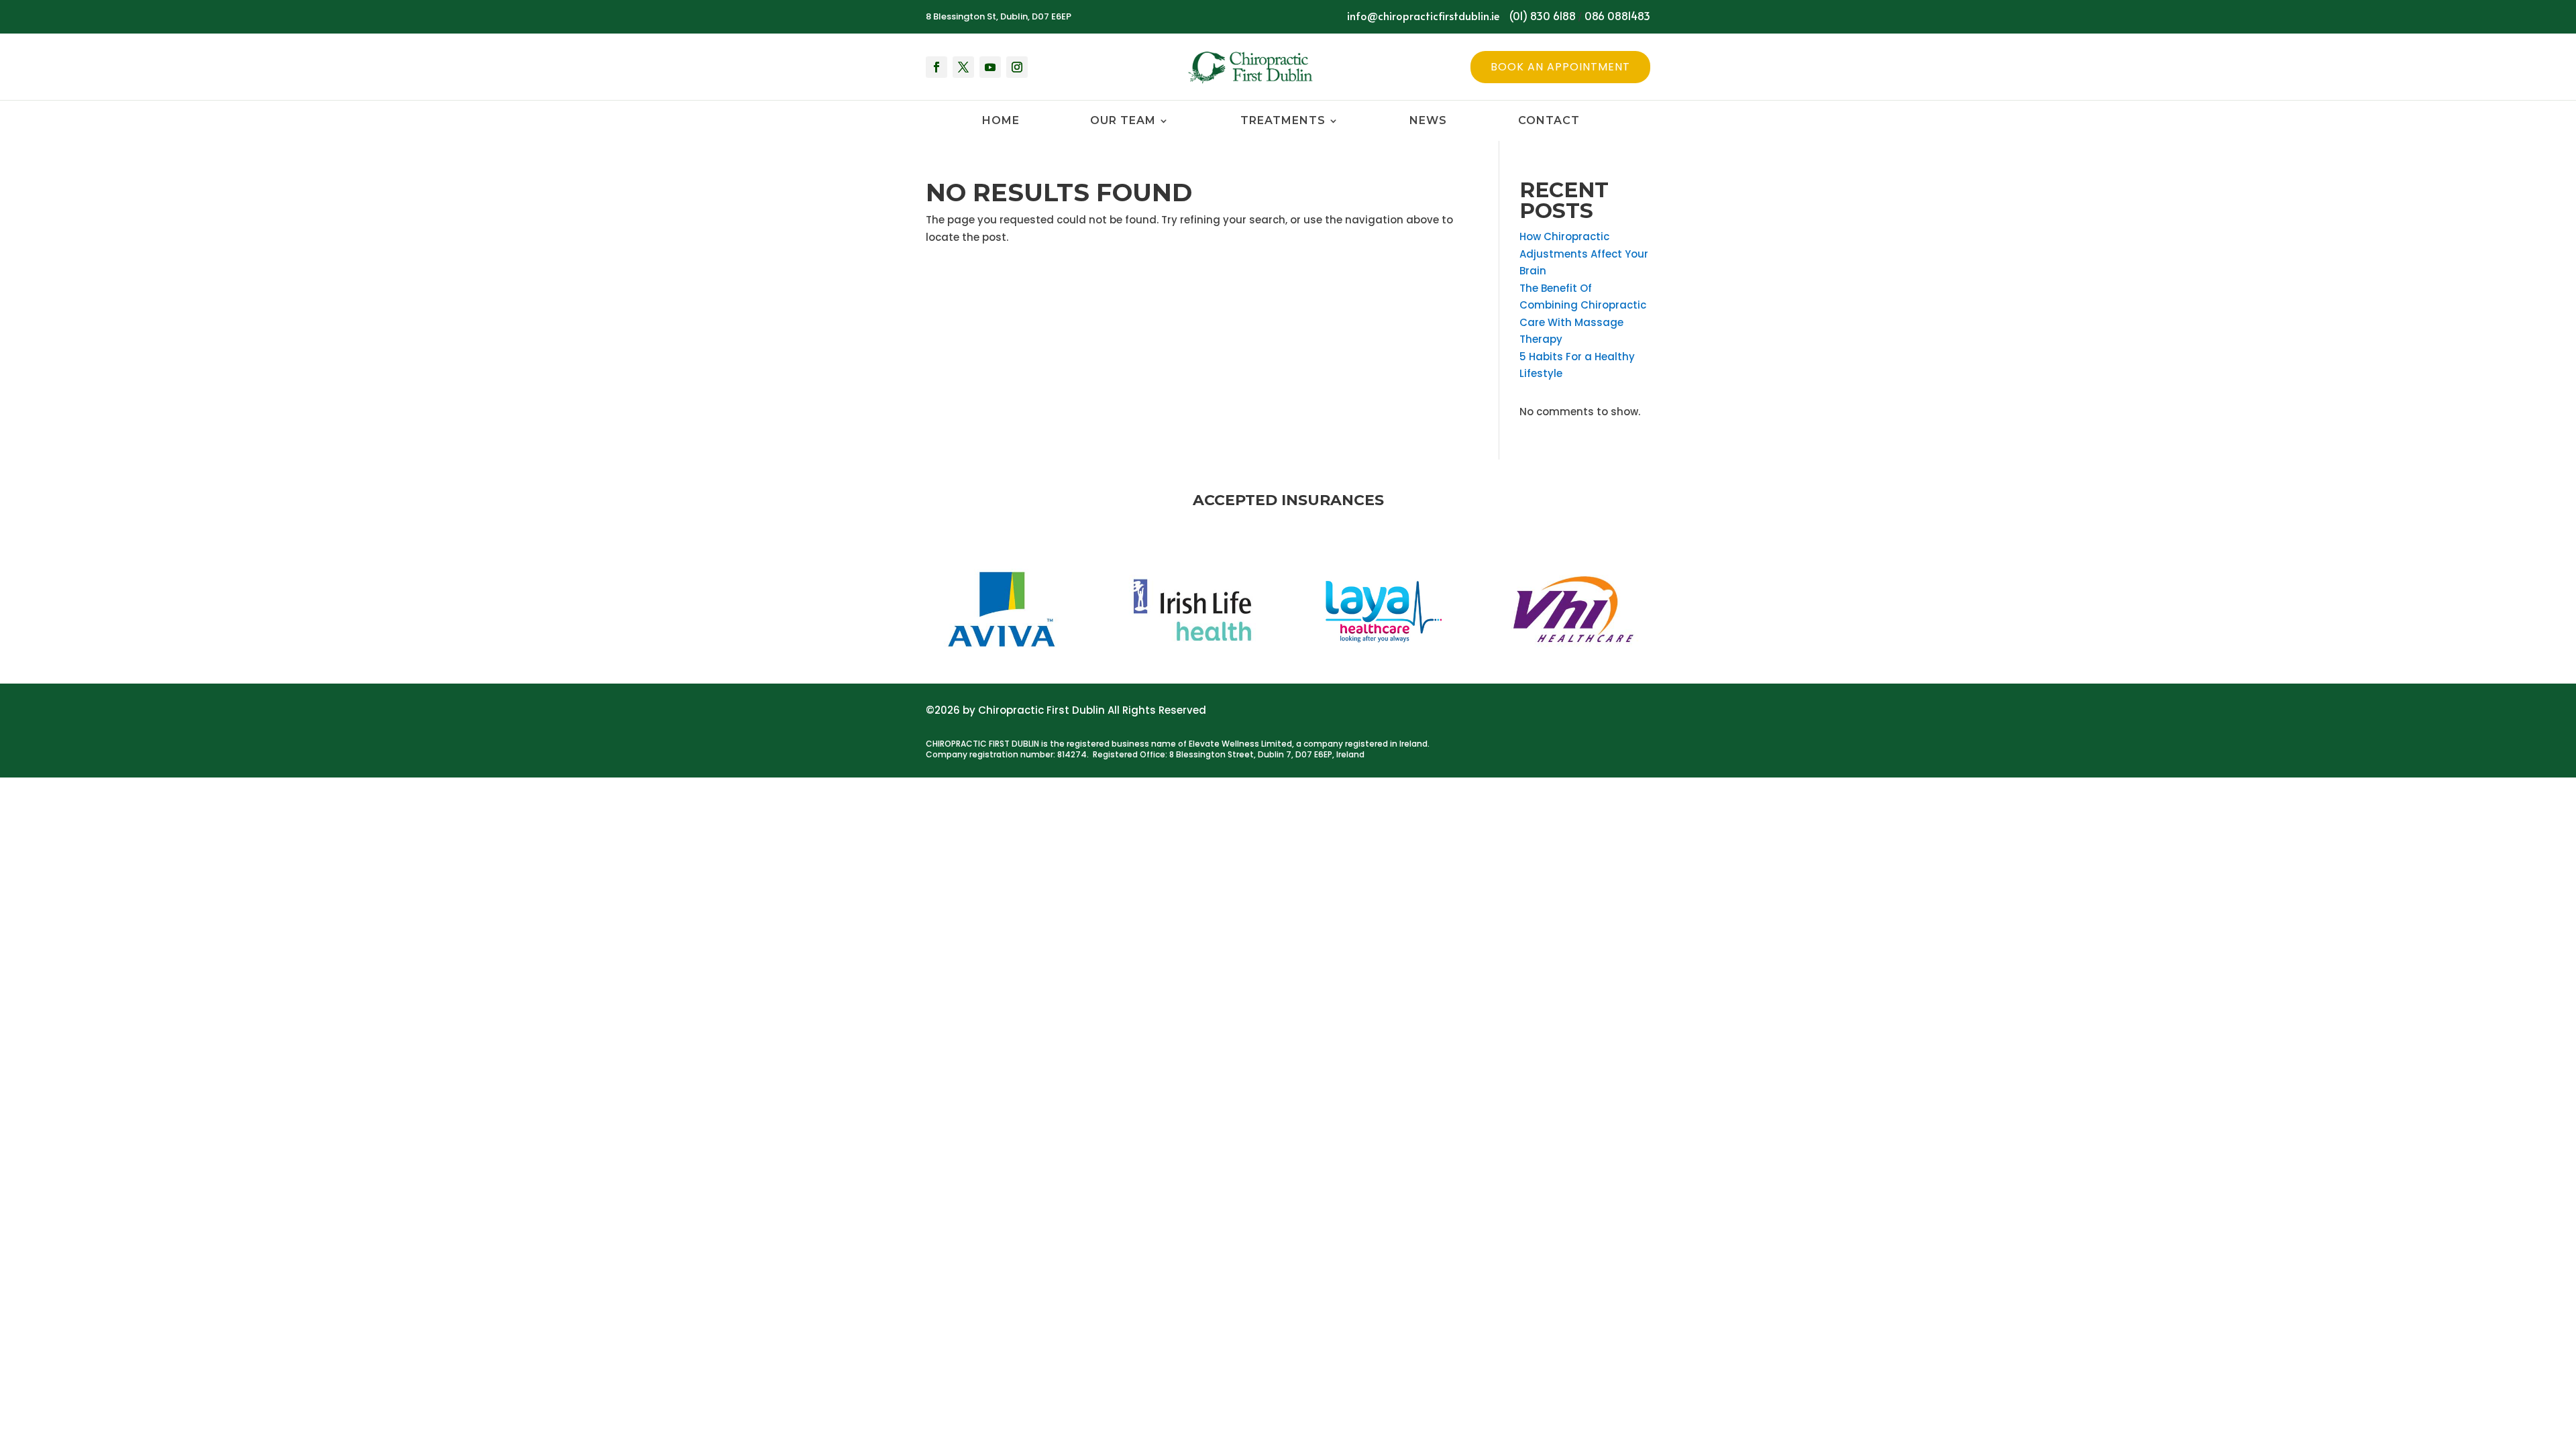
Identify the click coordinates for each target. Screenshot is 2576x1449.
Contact (1549, 121)
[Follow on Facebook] (936, 67)
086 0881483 (1617, 15)
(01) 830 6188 (1543, 15)
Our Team (1123, 121)
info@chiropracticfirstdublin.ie (1423, 15)
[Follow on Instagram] (1017, 67)
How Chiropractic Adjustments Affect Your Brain (1584, 254)
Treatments (1283, 121)
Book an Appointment (1560, 67)
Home (1001, 121)
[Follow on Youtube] (990, 67)
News (1428, 121)
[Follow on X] (963, 67)
